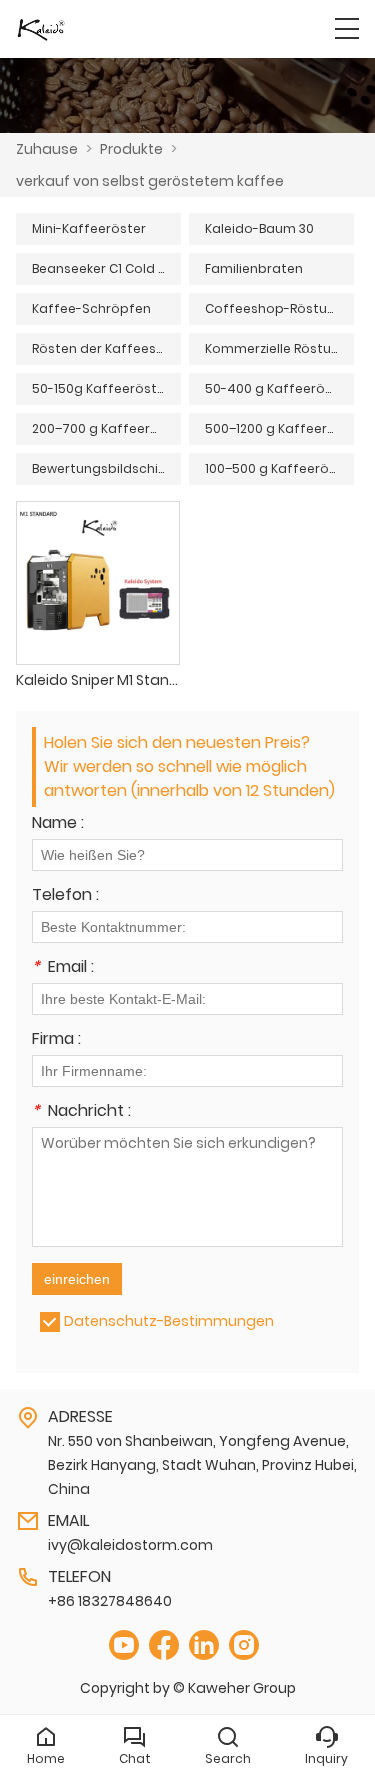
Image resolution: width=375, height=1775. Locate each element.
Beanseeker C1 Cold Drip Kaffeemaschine (106, 268)
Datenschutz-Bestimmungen (169, 1321)
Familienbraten (254, 268)
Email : (63, 968)
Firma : (56, 1040)
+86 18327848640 (110, 1601)
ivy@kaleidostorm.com (130, 1545)
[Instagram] (244, 1645)
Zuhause (47, 149)
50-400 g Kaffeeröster (278, 388)
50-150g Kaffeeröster (101, 388)
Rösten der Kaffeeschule (106, 348)
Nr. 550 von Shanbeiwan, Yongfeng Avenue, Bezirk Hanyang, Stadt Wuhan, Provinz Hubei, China (202, 1465)
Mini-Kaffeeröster (89, 228)
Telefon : (65, 896)
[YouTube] (124, 1645)
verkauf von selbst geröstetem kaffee (150, 181)
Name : (58, 824)
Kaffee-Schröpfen (91, 308)
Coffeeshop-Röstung (274, 308)
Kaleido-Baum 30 (259, 228)
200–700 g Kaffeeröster (106, 428)
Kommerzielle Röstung (276, 348)
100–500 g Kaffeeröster (279, 468)
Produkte (131, 149)
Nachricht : (81, 1112)
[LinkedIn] (204, 1645)
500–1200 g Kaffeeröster (279, 428)
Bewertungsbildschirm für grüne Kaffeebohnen (106, 468)
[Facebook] (164, 1645)
